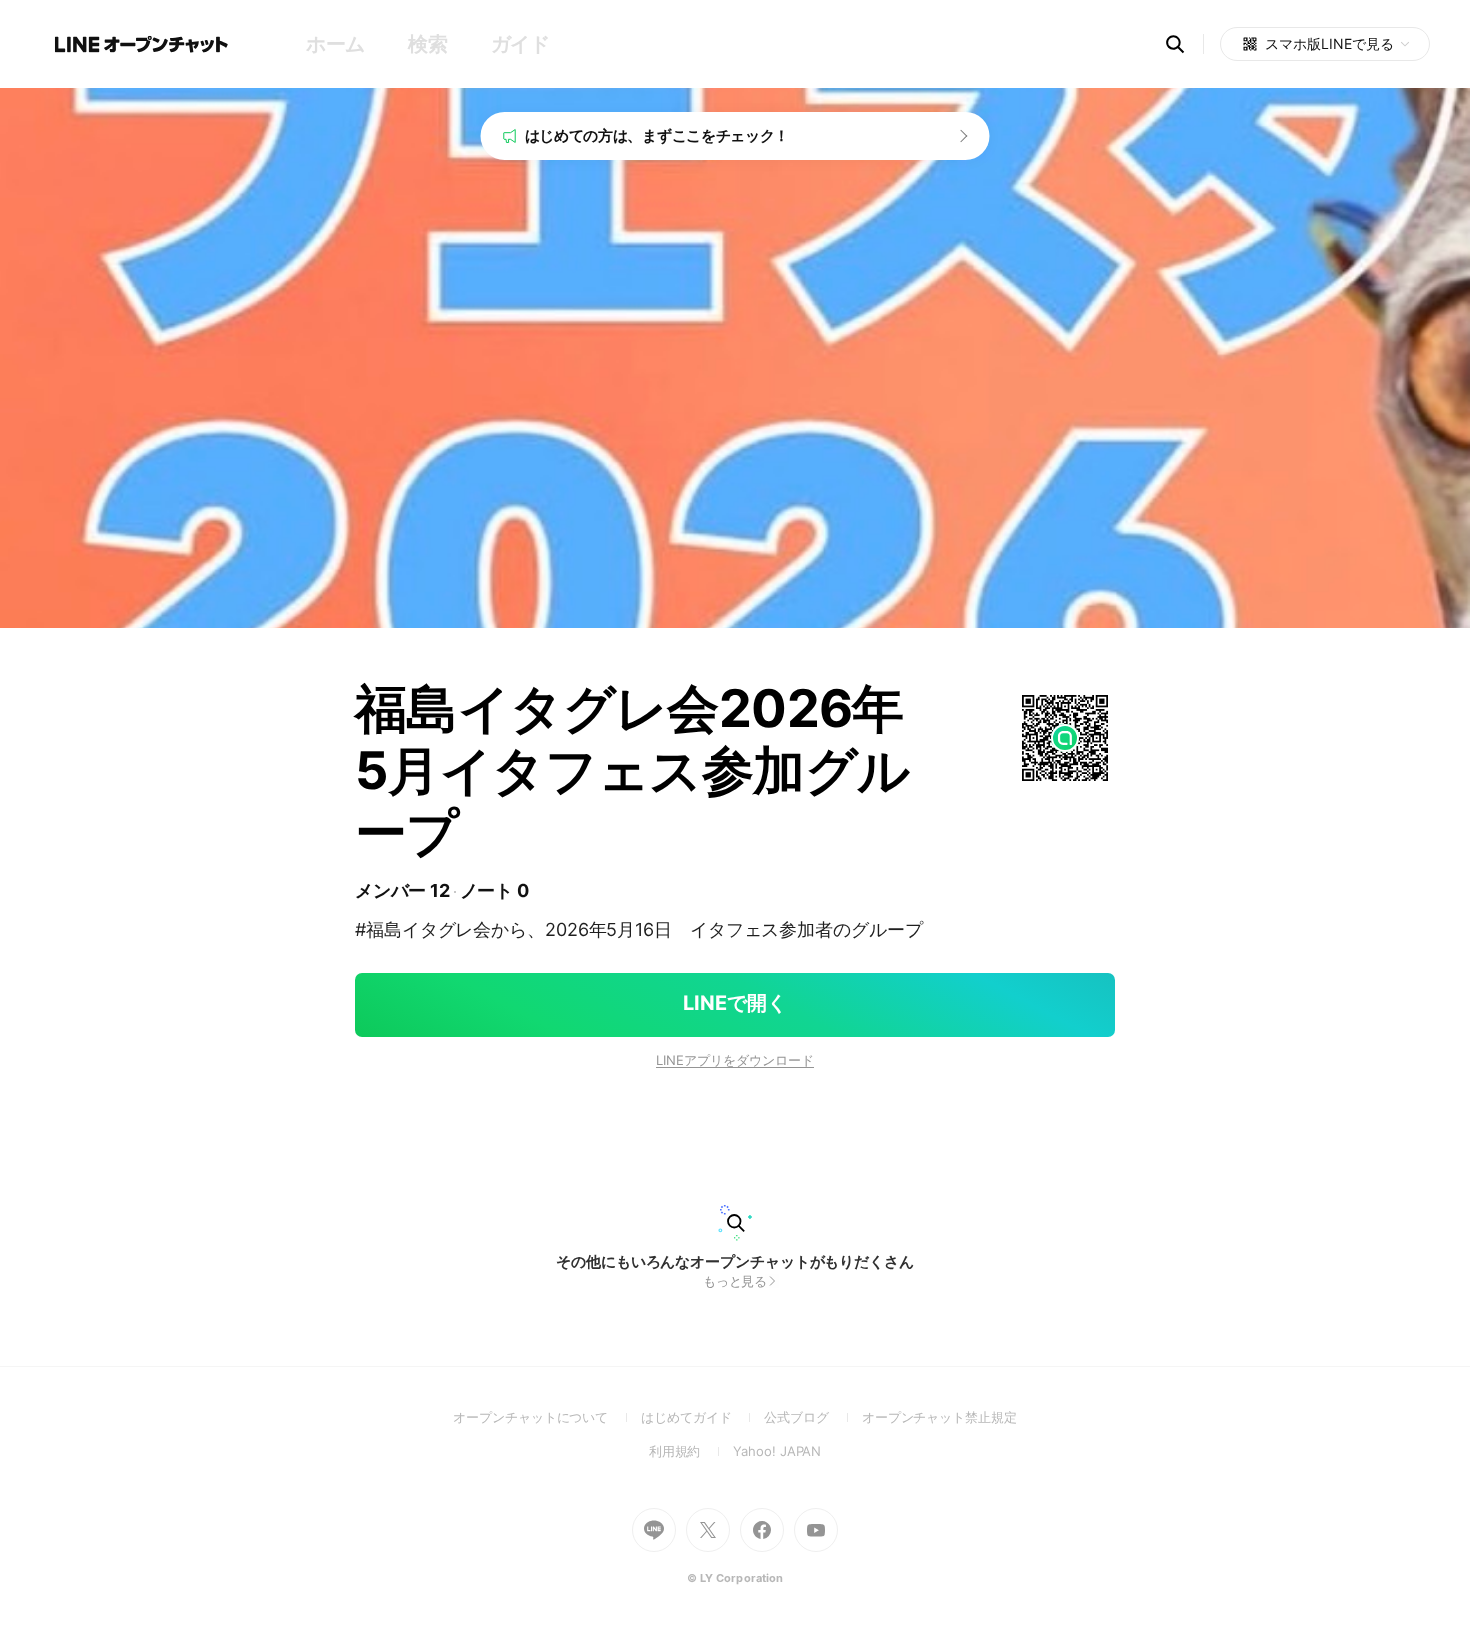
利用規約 (691, 1451)
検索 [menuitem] (427, 44)
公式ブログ (812, 1417)
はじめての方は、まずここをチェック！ (657, 135)
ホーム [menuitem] (335, 44)
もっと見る (735, 1281)
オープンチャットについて (547, 1417)
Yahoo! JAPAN (777, 1451)
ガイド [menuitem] (520, 44)
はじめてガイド (702, 1417)
